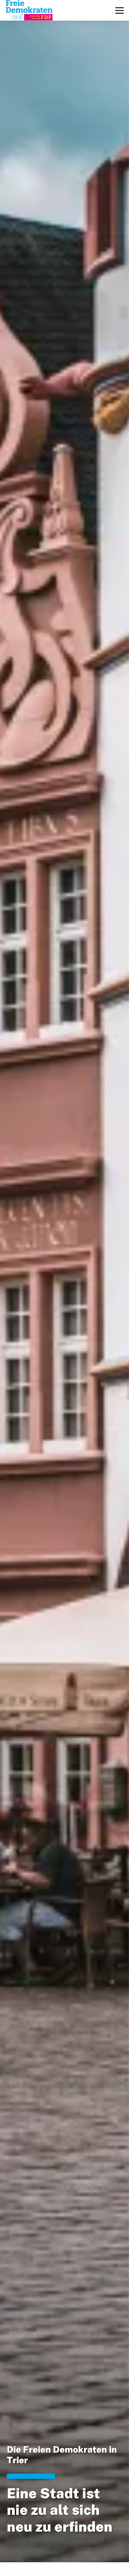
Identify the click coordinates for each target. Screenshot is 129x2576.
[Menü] (120, 10)
